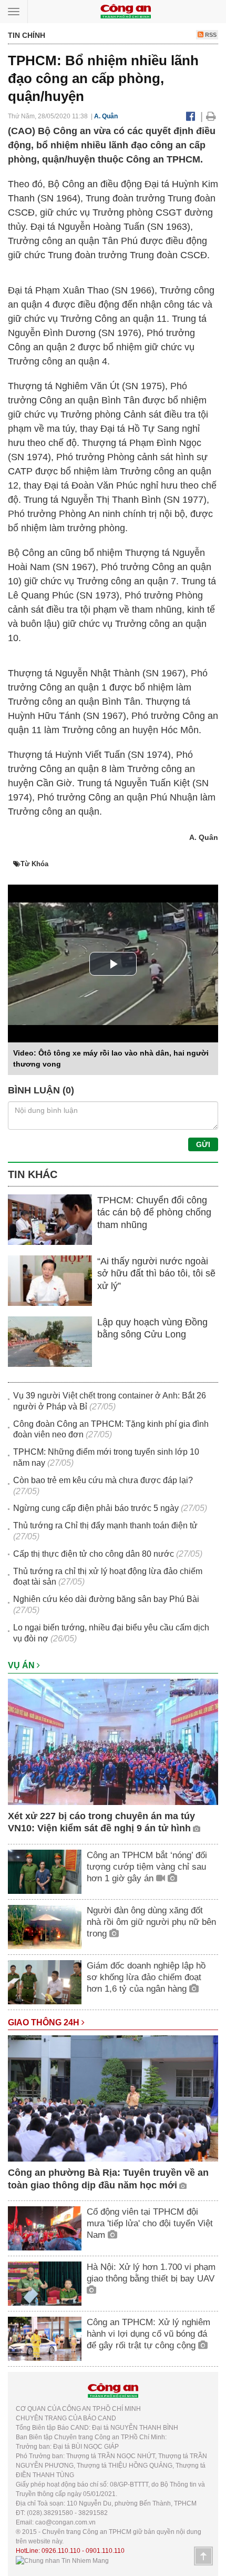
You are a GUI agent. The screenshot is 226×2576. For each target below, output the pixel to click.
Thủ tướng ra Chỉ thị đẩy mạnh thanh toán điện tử (105, 1525)
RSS (210, 35)
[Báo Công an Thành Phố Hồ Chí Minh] (126, 11)
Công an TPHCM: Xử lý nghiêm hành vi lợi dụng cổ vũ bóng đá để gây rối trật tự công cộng (148, 2334)
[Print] (211, 116)
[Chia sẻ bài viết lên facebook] (191, 116)
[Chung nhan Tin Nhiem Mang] (62, 2560)
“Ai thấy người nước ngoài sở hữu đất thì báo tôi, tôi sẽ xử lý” (156, 1274)
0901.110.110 (105, 2551)
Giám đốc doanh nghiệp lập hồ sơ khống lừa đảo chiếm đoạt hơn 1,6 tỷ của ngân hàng (146, 1977)
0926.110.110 (61, 2551)
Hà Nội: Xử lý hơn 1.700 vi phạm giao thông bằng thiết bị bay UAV (151, 2273)
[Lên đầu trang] (203, 2556)
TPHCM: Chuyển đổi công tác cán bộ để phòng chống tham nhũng (154, 1213)
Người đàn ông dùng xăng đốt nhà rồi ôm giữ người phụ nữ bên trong (151, 1922)
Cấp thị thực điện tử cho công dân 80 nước (94, 1554)
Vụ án (22, 1665)
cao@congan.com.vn (65, 2522)
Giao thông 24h (45, 2022)
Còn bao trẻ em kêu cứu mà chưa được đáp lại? (103, 1480)
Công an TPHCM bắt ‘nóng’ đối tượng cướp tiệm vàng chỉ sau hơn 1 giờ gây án (147, 1867)
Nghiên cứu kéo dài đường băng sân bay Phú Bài (106, 1599)
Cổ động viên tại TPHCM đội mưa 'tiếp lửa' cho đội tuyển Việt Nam (150, 2223)
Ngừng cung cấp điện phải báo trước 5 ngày (96, 1508)
